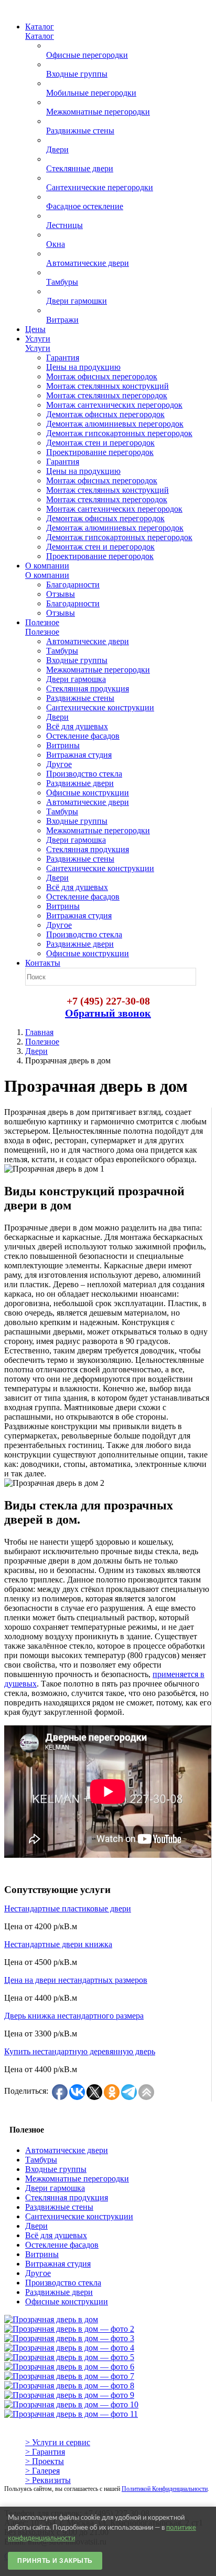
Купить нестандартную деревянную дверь (80, 2051)
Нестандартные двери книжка (58, 1944)
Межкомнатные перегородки (77, 2179)
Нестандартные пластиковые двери (68, 1908)
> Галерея (42, 2471)
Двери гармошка (55, 2188)
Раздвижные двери (59, 2292)
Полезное (42, 1042)
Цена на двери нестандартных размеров (76, 1980)
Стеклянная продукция (67, 2197)
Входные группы (56, 2169)
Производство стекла (63, 2283)
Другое (38, 2273)
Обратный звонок (108, 1013)
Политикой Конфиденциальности (165, 2489)
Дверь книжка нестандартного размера (74, 2016)
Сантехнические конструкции (79, 2216)
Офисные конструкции (67, 2301)
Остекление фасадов (62, 2245)
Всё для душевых (56, 2235)
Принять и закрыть (55, 2561)
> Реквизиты (48, 2480)
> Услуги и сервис (58, 2442)
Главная (39, 1032)
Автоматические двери (67, 2150)
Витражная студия (58, 2264)
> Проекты (45, 2461)
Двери (36, 1051)
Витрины (42, 2254)
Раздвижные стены (59, 2207)
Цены (35, 329)
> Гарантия (45, 2452)
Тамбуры (41, 2160)
